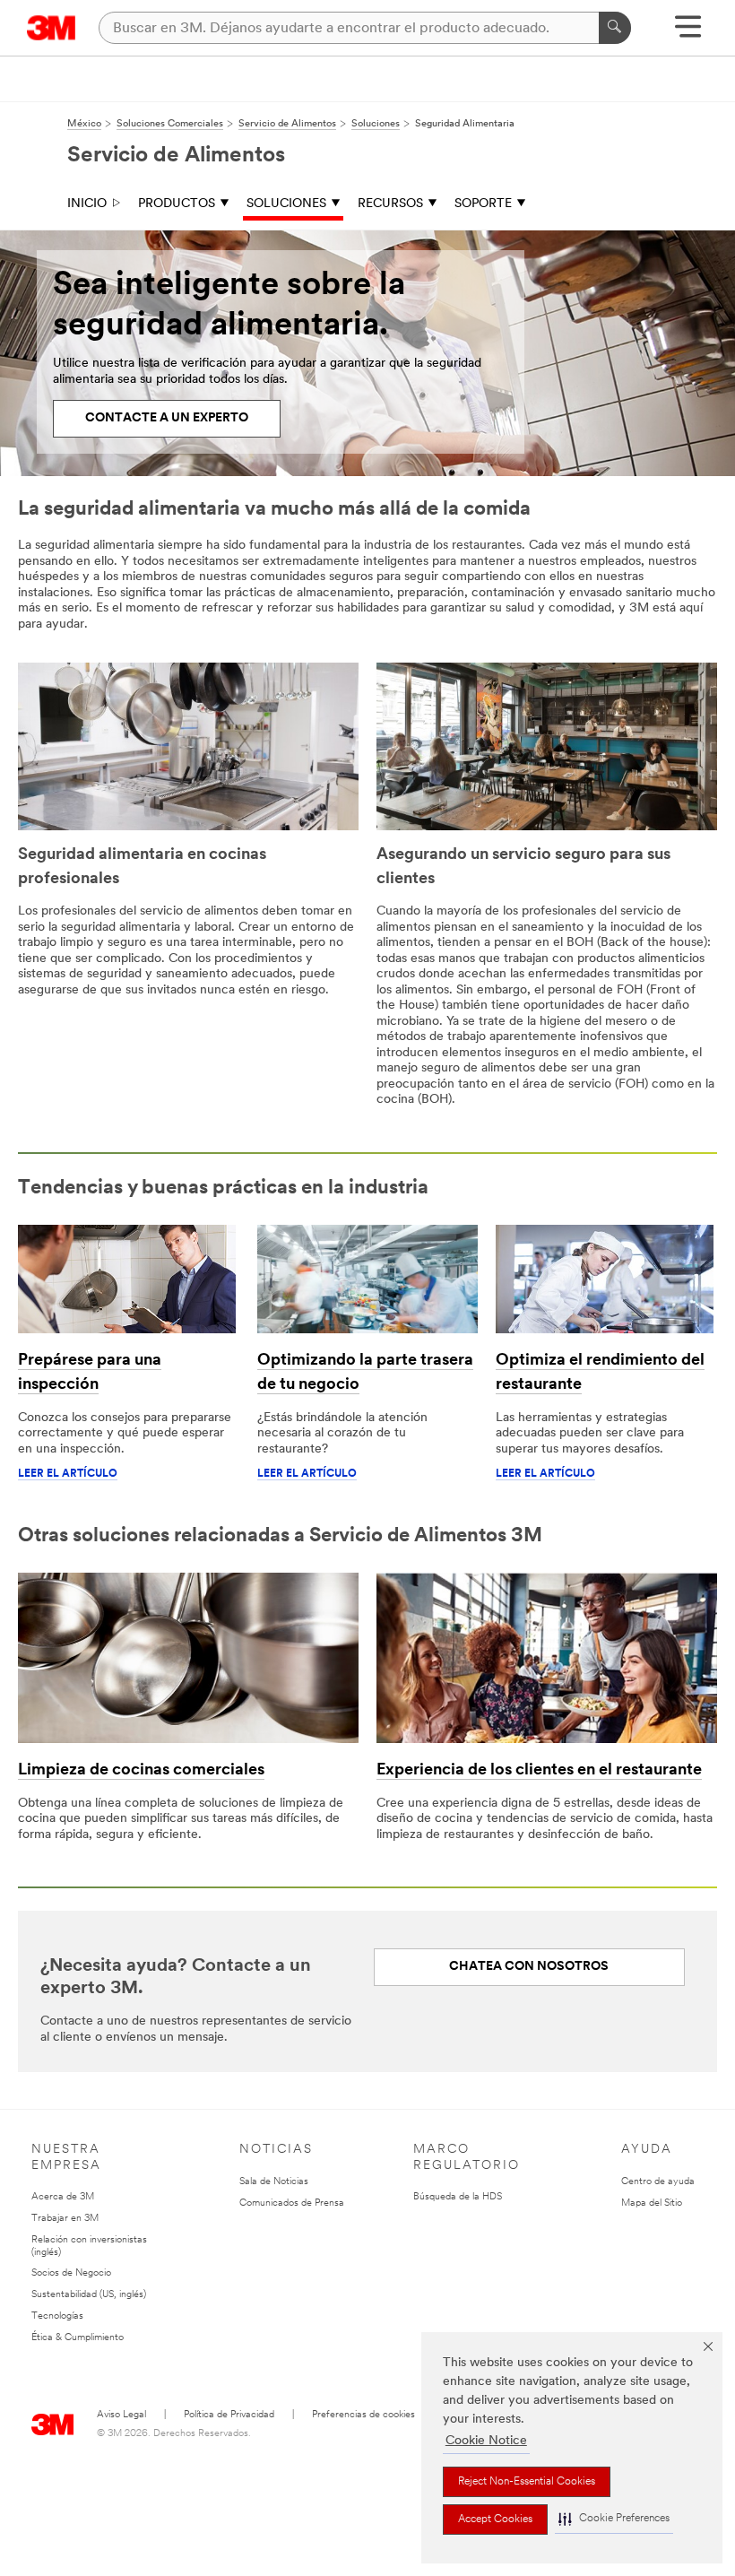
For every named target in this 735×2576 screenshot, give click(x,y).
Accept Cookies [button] (495, 2520)
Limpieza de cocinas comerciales (141, 1771)
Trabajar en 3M (65, 2219)
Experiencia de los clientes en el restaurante (539, 1771)
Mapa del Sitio (652, 2203)
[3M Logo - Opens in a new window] (52, 28)
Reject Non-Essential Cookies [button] (527, 2482)
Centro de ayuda (658, 2182)
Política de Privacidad (229, 2415)
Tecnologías (57, 2316)
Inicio (87, 204)
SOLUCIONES (286, 204)
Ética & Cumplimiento (78, 2338)
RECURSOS (390, 204)
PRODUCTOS (177, 204)
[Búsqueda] (615, 28)
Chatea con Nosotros (529, 1967)
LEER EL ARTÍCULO (68, 1474)
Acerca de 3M (63, 2197)
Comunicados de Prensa (292, 2203)
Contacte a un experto (167, 418)
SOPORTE (483, 204)
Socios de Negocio (71, 2273)
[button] (614, 2519)
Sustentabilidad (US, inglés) (89, 2295)
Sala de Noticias (274, 2182)
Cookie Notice (486, 2441)
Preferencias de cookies (363, 2415)
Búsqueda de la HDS (458, 2197)
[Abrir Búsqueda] (688, 33)
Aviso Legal (121, 2415)
